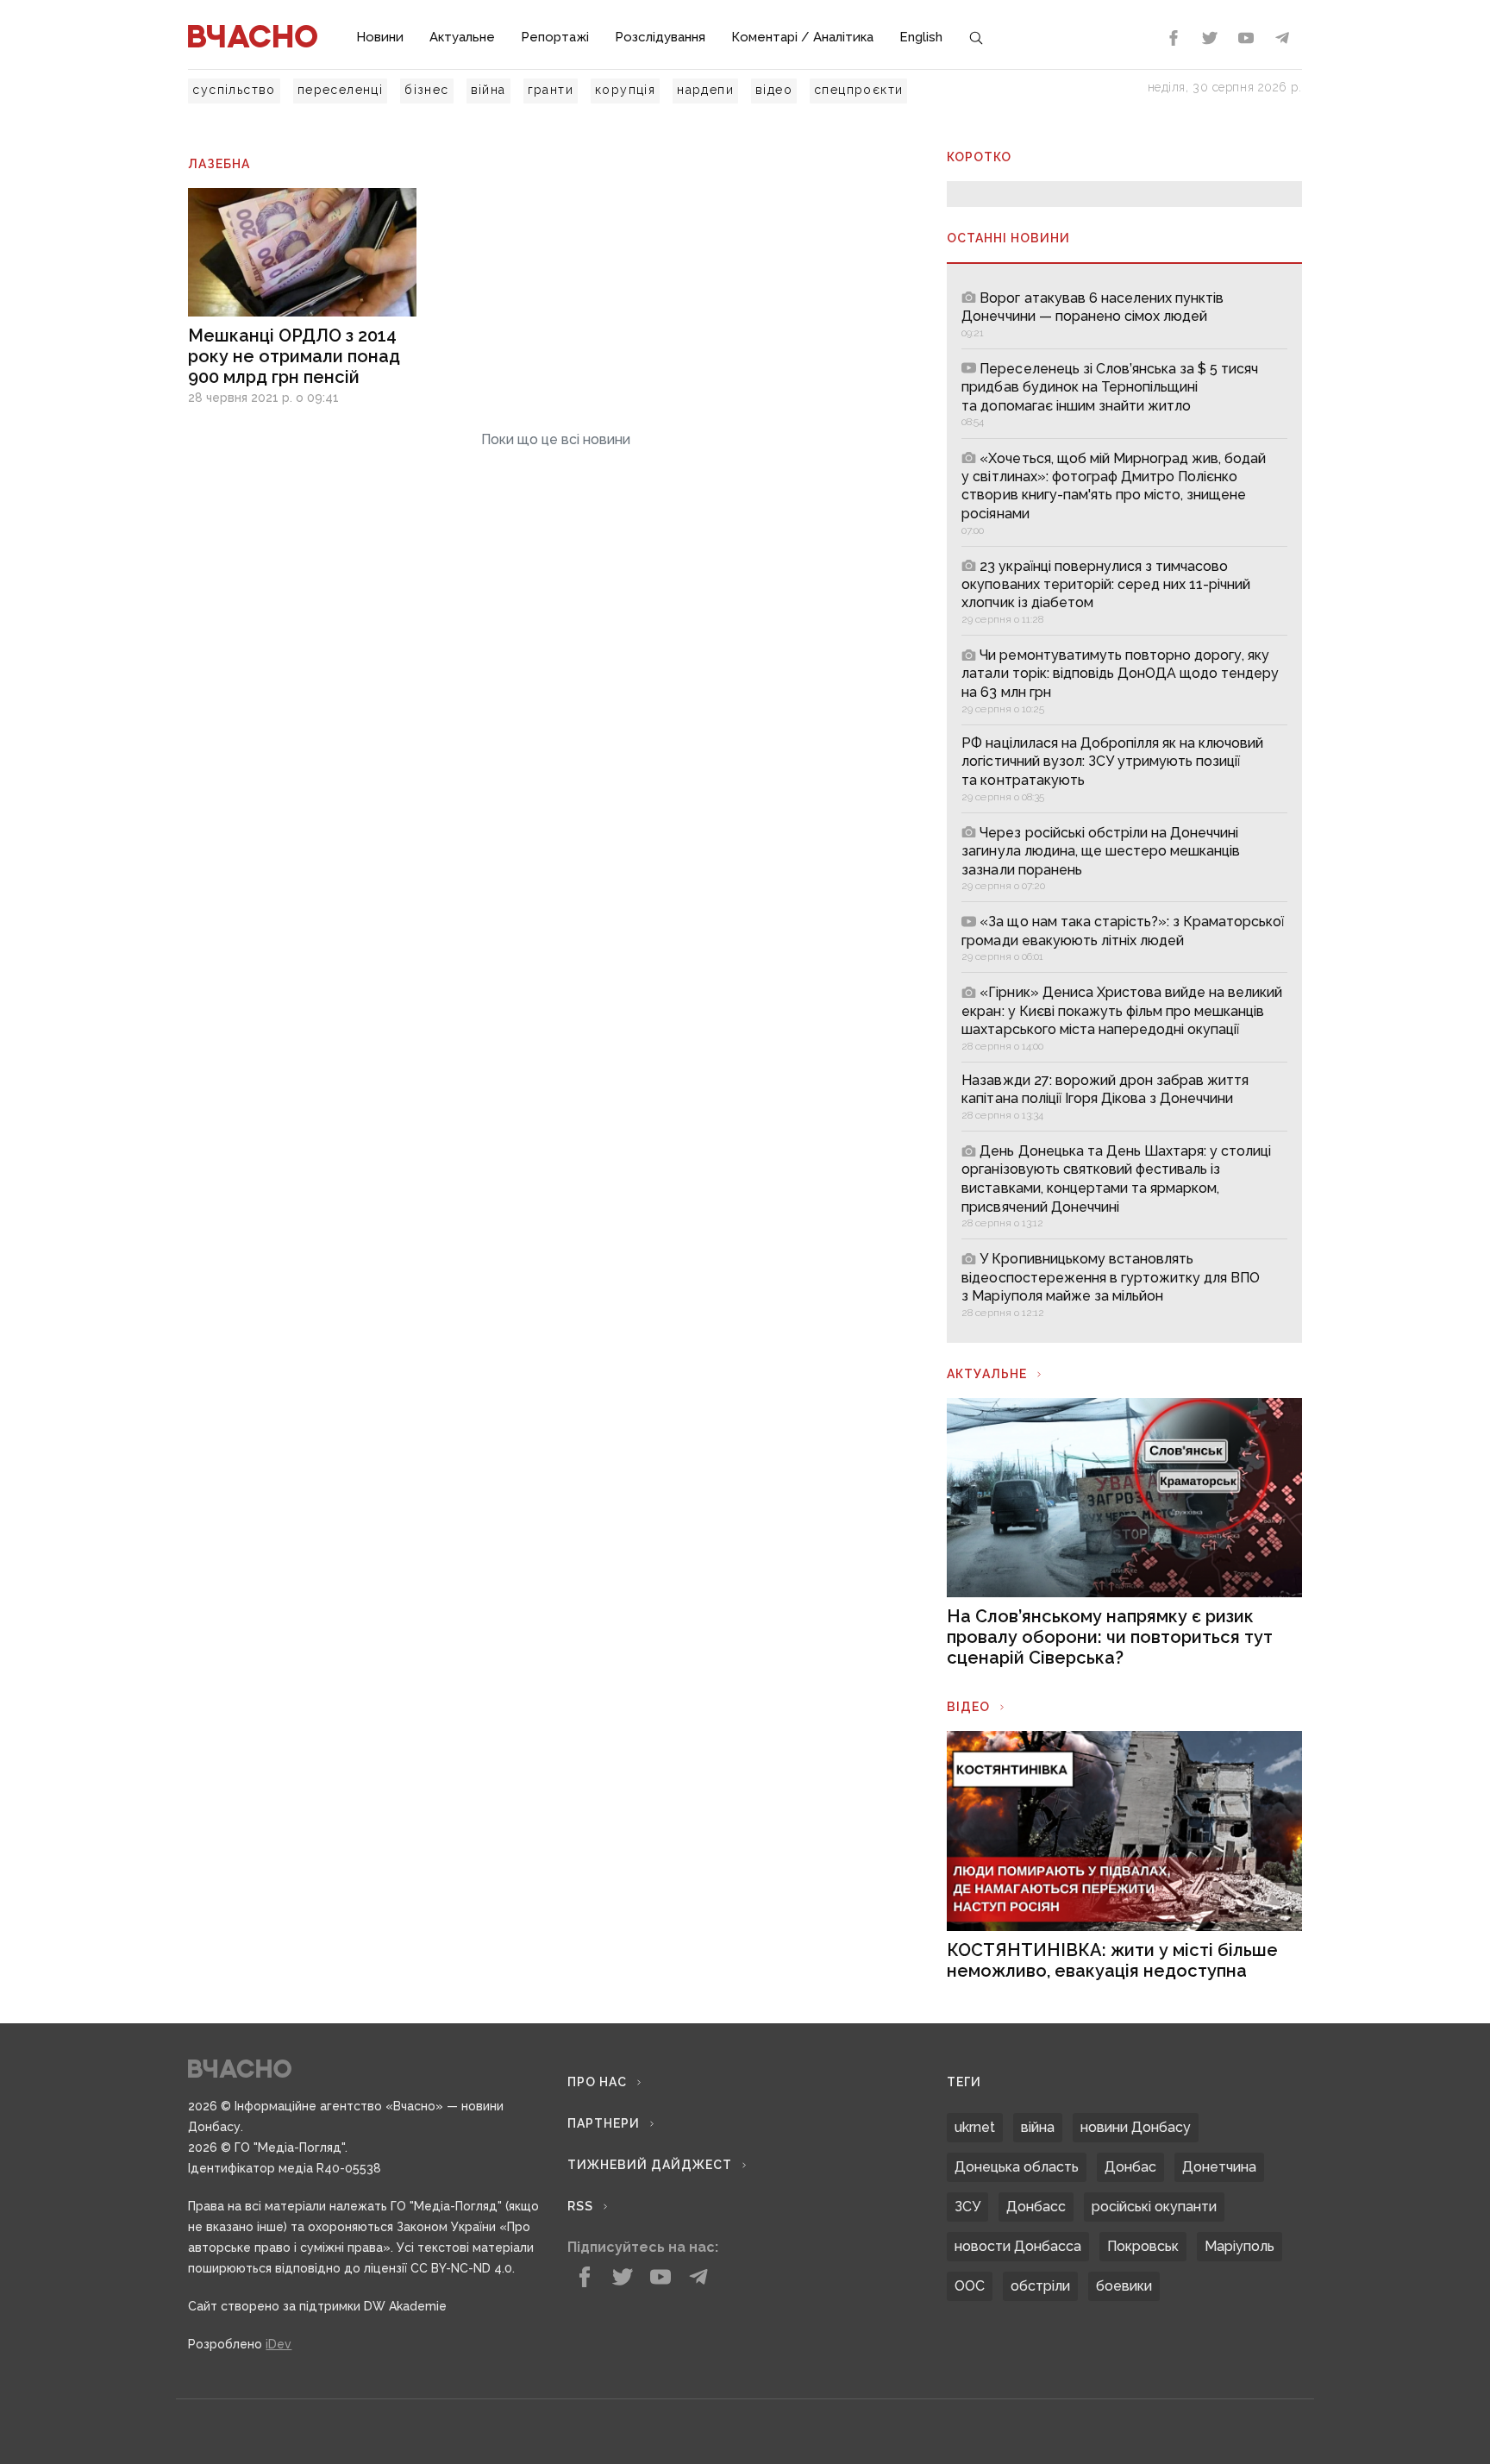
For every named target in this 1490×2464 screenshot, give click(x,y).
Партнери (604, 2123)
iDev (279, 2344)
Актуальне (462, 37)
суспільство (234, 90)
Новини (380, 37)
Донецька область (1017, 2167)
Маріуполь (1240, 2246)
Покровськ (1143, 2246)
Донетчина (1219, 2167)
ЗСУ (967, 2207)
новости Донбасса (1018, 2246)
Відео (968, 1707)
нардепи (705, 90)
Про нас (597, 2082)
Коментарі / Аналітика (802, 37)
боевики (1124, 2286)
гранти (551, 90)
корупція (625, 90)
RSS (580, 2206)
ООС (970, 2286)
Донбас (1130, 2167)
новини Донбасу (1136, 2127)
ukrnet (975, 2127)
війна (488, 90)
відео (774, 90)
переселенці (340, 90)
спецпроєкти (858, 90)
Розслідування (660, 37)
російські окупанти (1154, 2207)
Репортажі (555, 37)
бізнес (426, 90)
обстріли (1040, 2286)
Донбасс (1036, 2207)
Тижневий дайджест (650, 2165)
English (921, 37)
